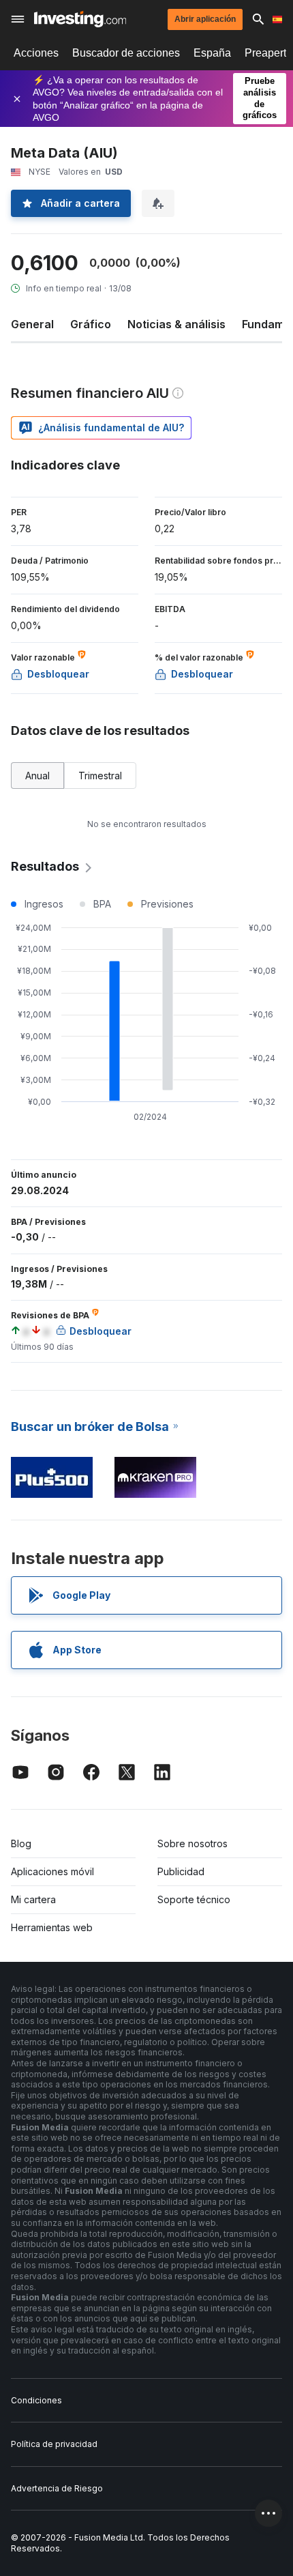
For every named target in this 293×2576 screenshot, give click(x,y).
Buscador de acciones (126, 53)
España (212, 53)
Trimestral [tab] (100, 776)
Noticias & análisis (176, 324)
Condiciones (36, 2400)
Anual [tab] (37, 776)
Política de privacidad (54, 2444)
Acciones (36, 53)
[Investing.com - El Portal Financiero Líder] (80, 19)
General (32, 324)
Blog (21, 1843)
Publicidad (181, 1871)
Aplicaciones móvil (52, 1871)
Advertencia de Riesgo (57, 2488)
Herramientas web (52, 1927)
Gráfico (91, 324)
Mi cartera (33, 1899)
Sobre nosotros (192, 1843)
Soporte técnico (194, 1899)
